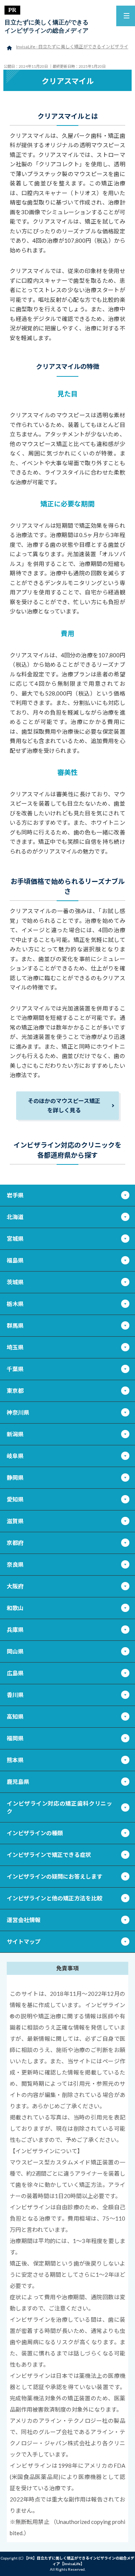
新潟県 (15, 1434)
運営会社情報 (24, 1920)
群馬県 (15, 1325)
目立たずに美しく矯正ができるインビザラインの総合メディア (46, 26)
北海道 (15, 1217)
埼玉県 (15, 1347)
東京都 (15, 1391)
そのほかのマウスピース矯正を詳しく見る (64, 1106)
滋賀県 (15, 1521)
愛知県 (15, 1499)
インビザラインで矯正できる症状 (49, 1855)
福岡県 (15, 1738)
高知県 (15, 1716)
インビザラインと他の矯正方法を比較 (55, 1898)
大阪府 (15, 1586)
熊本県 (15, 1760)
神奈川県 (18, 1412)
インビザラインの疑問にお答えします (55, 1876)
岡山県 (15, 1651)
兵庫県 (15, 1630)
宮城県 (15, 1239)
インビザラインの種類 (35, 1833)
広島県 (15, 1673)
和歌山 (15, 1608)
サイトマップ (24, 1942)
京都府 (15, 1543)
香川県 (15, 1695)
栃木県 (15, 1304)
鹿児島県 (18, 1782)
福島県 (15, 1260)
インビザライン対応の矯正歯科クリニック (59, 1807)
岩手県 (15, 1195)
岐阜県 (15, 1456)
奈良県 (15, 1564)
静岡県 (15, 1478)
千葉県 (15, 1369)
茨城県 (15, 1282)
